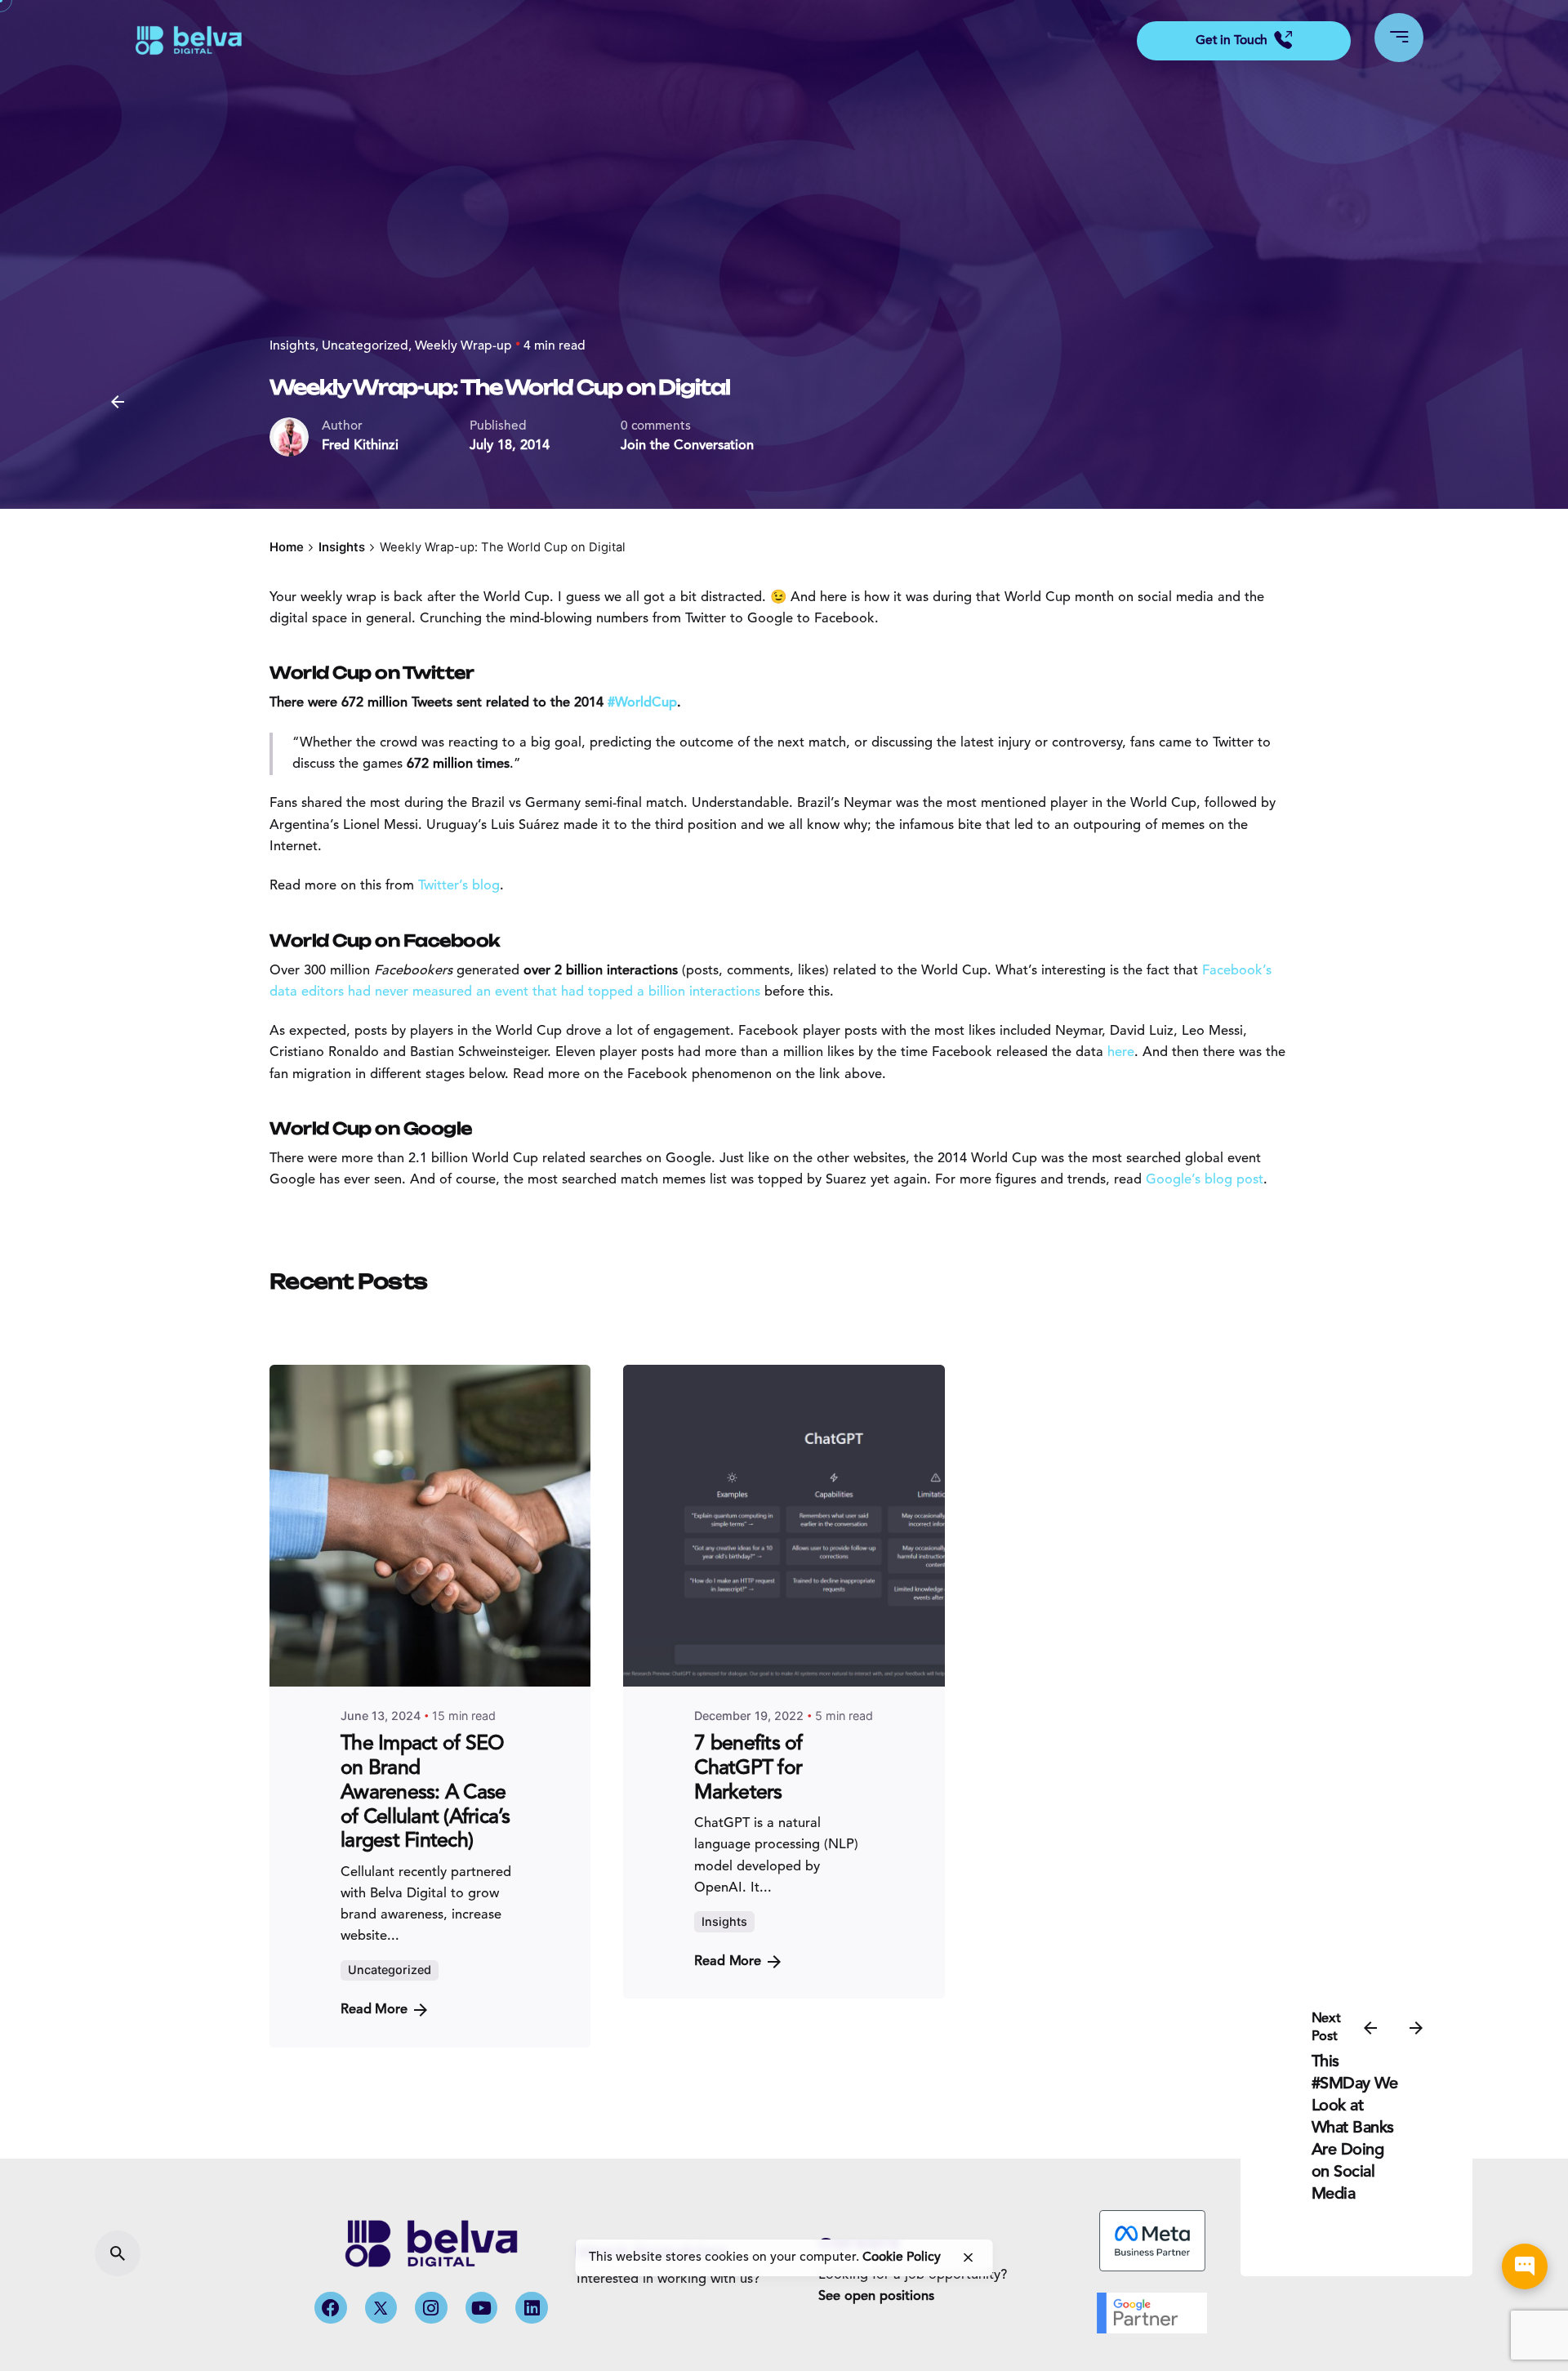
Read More (374, 2010)
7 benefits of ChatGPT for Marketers (748, 1769)
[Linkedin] (532, 2308)
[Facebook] (331, 2308)
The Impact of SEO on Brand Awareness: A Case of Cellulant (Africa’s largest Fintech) (425, 1793)
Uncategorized (365, 346)
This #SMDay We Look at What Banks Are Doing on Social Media (1355, 2128)
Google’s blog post (1205, 1180)
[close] (968, 2257)
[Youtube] (482, 2308)
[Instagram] (431, 2308)
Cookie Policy (902, 2257)
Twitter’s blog (459, 886)
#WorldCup (642, 703)
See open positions (876, 2297)
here (1121, 1053)
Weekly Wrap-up (463, 346)
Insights (292, 346)
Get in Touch (1232, 41)
